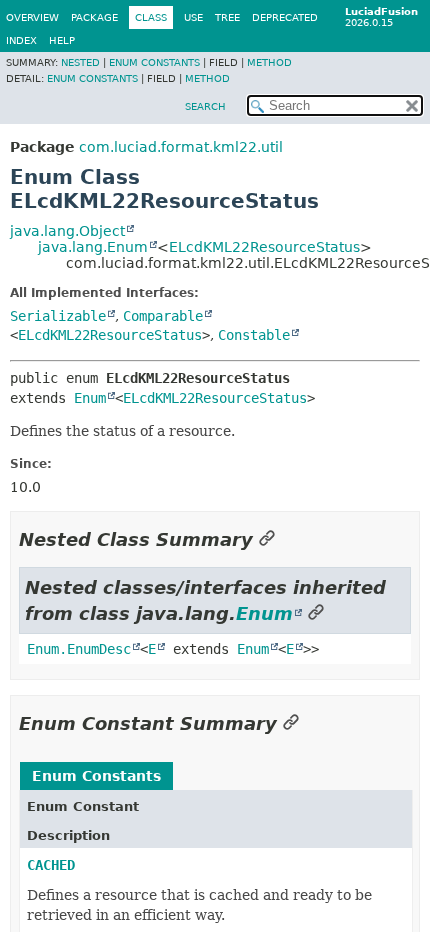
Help (62, 40)
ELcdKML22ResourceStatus (264, 247)
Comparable (163, 316)
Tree (227, 17)
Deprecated (285, 17)
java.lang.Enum (93, 247)
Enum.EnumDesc (79, 649)
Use (193, 17)
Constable (254, 335)
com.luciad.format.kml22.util (181, 147)
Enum (90, 398)
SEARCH (205, 106)
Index (21, 40)
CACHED (51, 865)
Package (94, 17)
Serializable (58, 316)
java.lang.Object (67, 231)
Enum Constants (154, 62)
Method (269, 62)
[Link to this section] (267, 539)
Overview (32, 17)
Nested (80, 62)
